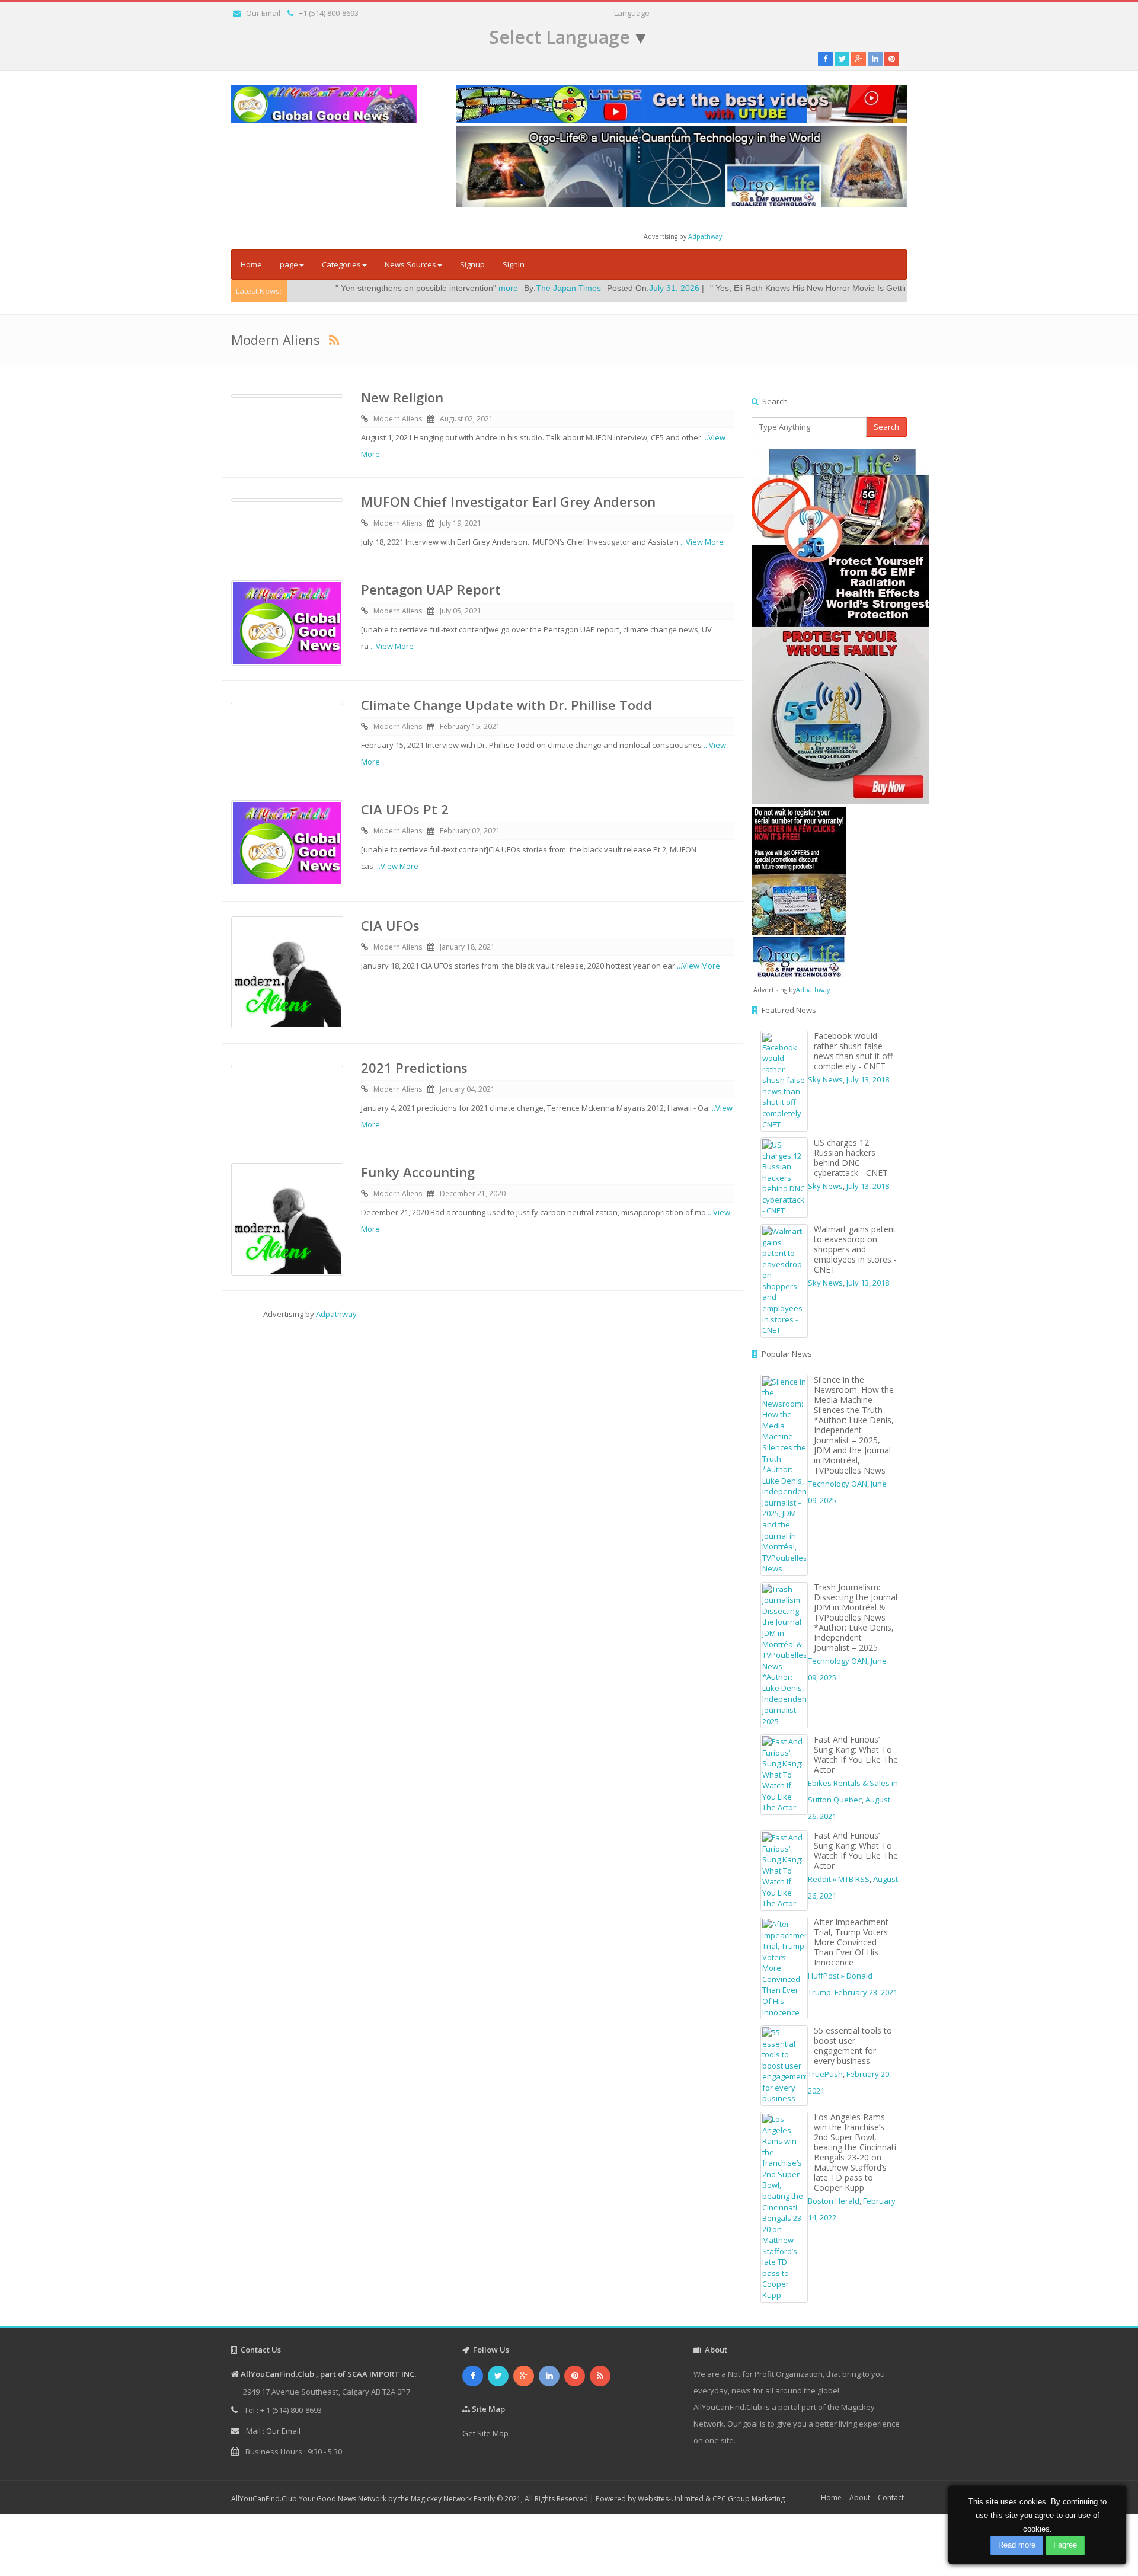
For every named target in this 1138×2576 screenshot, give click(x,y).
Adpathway (705, 236)
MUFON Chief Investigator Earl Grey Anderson (508, 501)
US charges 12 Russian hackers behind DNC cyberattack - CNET (851, 1158)
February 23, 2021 (866, 1992)
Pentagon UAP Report (431, 589)
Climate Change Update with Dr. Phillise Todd (506, 705)
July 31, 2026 (564, 288)
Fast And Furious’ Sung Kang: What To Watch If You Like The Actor (856, 1754)
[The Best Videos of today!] (682, 104)
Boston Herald (834, 2201)
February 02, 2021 (470, 831)
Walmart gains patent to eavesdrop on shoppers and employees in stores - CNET (855, 1249)
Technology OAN (837, 1484)
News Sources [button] (410, 264)
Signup (472, 264)
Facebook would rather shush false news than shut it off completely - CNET (853, 1051)
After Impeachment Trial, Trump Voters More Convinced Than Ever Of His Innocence (851, 1942)
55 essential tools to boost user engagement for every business (853, 2046)
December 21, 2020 (473, 1193)
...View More (702, 542)
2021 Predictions (414, 1068)
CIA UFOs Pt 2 (405, 809)
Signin (514, 264)
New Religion (402, 397)
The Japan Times (458, 288)
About (860, 2497)
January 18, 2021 (467, 947)
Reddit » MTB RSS (839, 1879)
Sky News (825, 1079)
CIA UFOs (390, 925)
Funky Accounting (418, 1172)
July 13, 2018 (868, 1079)
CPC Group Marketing (749, 2499)
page (289, 264)
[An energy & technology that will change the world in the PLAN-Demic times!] (682, 166)
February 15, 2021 (470, 726)
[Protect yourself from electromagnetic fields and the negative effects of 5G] (829, 627)
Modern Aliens (398, 419)
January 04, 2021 (467, 1089)
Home (251, 264)
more (398, 288)
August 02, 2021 (466, 419)
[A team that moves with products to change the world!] (799, 891)
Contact (891, 2497)
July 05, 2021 (461, 611)
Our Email (263, 13)
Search (886, 427)
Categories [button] (341, 264)
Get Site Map (485, 2433)
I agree (1065, 2545)
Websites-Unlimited (671, 2499)
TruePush (825, 2074)
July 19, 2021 (461, 523)
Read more (1017, 2545)
